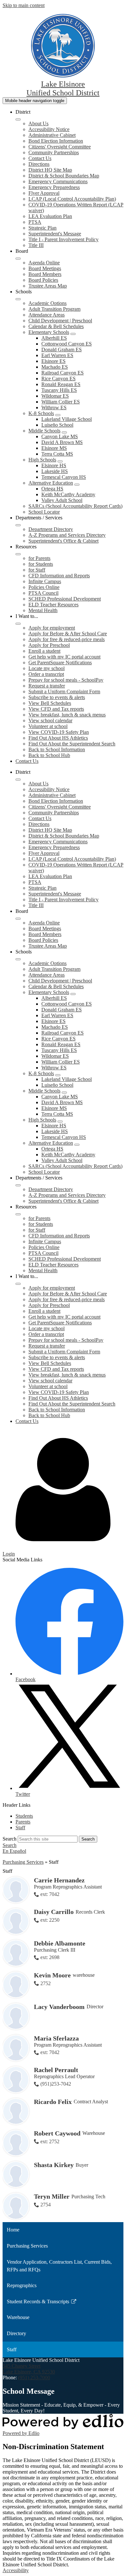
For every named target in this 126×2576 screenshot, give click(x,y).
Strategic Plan (42, 228)
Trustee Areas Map (48, 286)
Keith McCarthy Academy (68, 494)
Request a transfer (47, 686)
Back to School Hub (49, 755)
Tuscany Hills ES (59, 390)
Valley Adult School (62, 500)
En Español (14, 1851)
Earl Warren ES (57, 355)
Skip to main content (24, 5)
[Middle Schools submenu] (64, 432)
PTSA (35, 222)
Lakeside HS (55, 471)
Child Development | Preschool (60, 321)
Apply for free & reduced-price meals (67, 639)
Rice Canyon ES (58, 379)
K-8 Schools (41, 413)
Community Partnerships (54, 152)
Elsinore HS (54, 465)
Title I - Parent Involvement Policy (63, 239)
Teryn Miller (52, 2196)
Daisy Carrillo (54, 1912)
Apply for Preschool (49, 645)
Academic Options (47, 303)
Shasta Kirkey (54, 2165)
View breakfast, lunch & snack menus (67, 715)
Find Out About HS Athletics (58, 738)
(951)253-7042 (56, 2084)
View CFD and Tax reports (56, 709)
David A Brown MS (62, 442)
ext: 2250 (50, 1920)
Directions (39, 164)
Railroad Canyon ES (63, 373)
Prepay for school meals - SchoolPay (66, 680)
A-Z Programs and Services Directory (67, 535)
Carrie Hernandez (59, 1880)
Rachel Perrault (56, 2070)
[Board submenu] (18, 259)
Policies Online (44, 587)
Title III (36, 245)
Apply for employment (52, 628)
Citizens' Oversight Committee (60, 147)
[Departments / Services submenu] (18, 525)
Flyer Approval (44, 193)
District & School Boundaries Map (64, 176)
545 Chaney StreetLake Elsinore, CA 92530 (29, 2369)
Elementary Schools (49, 332)
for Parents (39, 558)
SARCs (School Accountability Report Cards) (75, 506)
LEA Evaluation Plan (50, 216)
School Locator (44, 512)
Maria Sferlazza (56, 2038)
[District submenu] (18, 119)
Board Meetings (45, 268)
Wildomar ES (55, 396)
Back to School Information (57, 749)
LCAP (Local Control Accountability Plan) (72, 199)
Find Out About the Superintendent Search (72, 744)
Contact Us (40, 158)
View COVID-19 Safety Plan (59, 732)
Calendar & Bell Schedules (56, 326)
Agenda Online (44, 263)
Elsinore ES (53, 361)
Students (24, 1816)
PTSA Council (43, 593)
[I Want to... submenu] (18, 624)
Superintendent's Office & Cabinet (63, 541)
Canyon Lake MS (60, 436)
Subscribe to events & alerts (57, 697)
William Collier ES (61, 402)
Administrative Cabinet (52, 135)
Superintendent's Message (55, 234)
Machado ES (55, 367)
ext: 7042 (50, 1894)
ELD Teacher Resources (53, 605)
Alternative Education (51, 483)
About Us (38, 123)
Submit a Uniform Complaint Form (64, 691)
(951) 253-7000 (34, 2377)
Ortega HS (52, 489)
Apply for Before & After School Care (68, 634)
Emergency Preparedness (54, 187)
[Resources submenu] (18, 554)
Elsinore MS (54, 448)
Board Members (45, 274)
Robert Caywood (57, 2133)
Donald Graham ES (62, 350)
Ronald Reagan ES (61, 384)
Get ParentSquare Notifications (60, 663)
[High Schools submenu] (60, 461)
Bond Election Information (56, 141)
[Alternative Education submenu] (77, 485)
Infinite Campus (45, 581)
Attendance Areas (47, 315)
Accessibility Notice (49, 129)
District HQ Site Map (50, 170)
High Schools (42, 460)
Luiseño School (57, 425)
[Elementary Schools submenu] (73, 334)
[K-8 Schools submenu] (58, 415)
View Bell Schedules (50, 703)
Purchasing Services (23, 1862)
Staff (20, 1828)
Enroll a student (44, 651)
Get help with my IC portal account (64, 657)
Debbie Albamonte (60, 1943)
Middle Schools (44, 431)
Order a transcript (46, 674)
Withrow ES (54, 407)
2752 (46, 1983)
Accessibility (16, 2570)
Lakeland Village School (67, 419)
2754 (46, 2205)
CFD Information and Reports (59, 576)
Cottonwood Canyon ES (67, 344)
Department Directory (51, 529)
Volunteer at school (48, 726)
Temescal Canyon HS (64, 477)
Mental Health (43, 610)
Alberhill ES (54, 338)
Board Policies (43, 280)
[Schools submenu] (18, 299)
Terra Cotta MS (57, 454)
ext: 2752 (50, 2141)
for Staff (37, 570)
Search (10, 1839)
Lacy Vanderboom (59, 2007)
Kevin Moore (52, 1975)
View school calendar (50, 720)
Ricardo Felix (53, 2102)
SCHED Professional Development (65, 599)
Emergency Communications (58, 181)
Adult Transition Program (54, 309)
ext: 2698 (50, 1957)
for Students (41, 564)
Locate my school (47, 668)
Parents (23, 1822)
